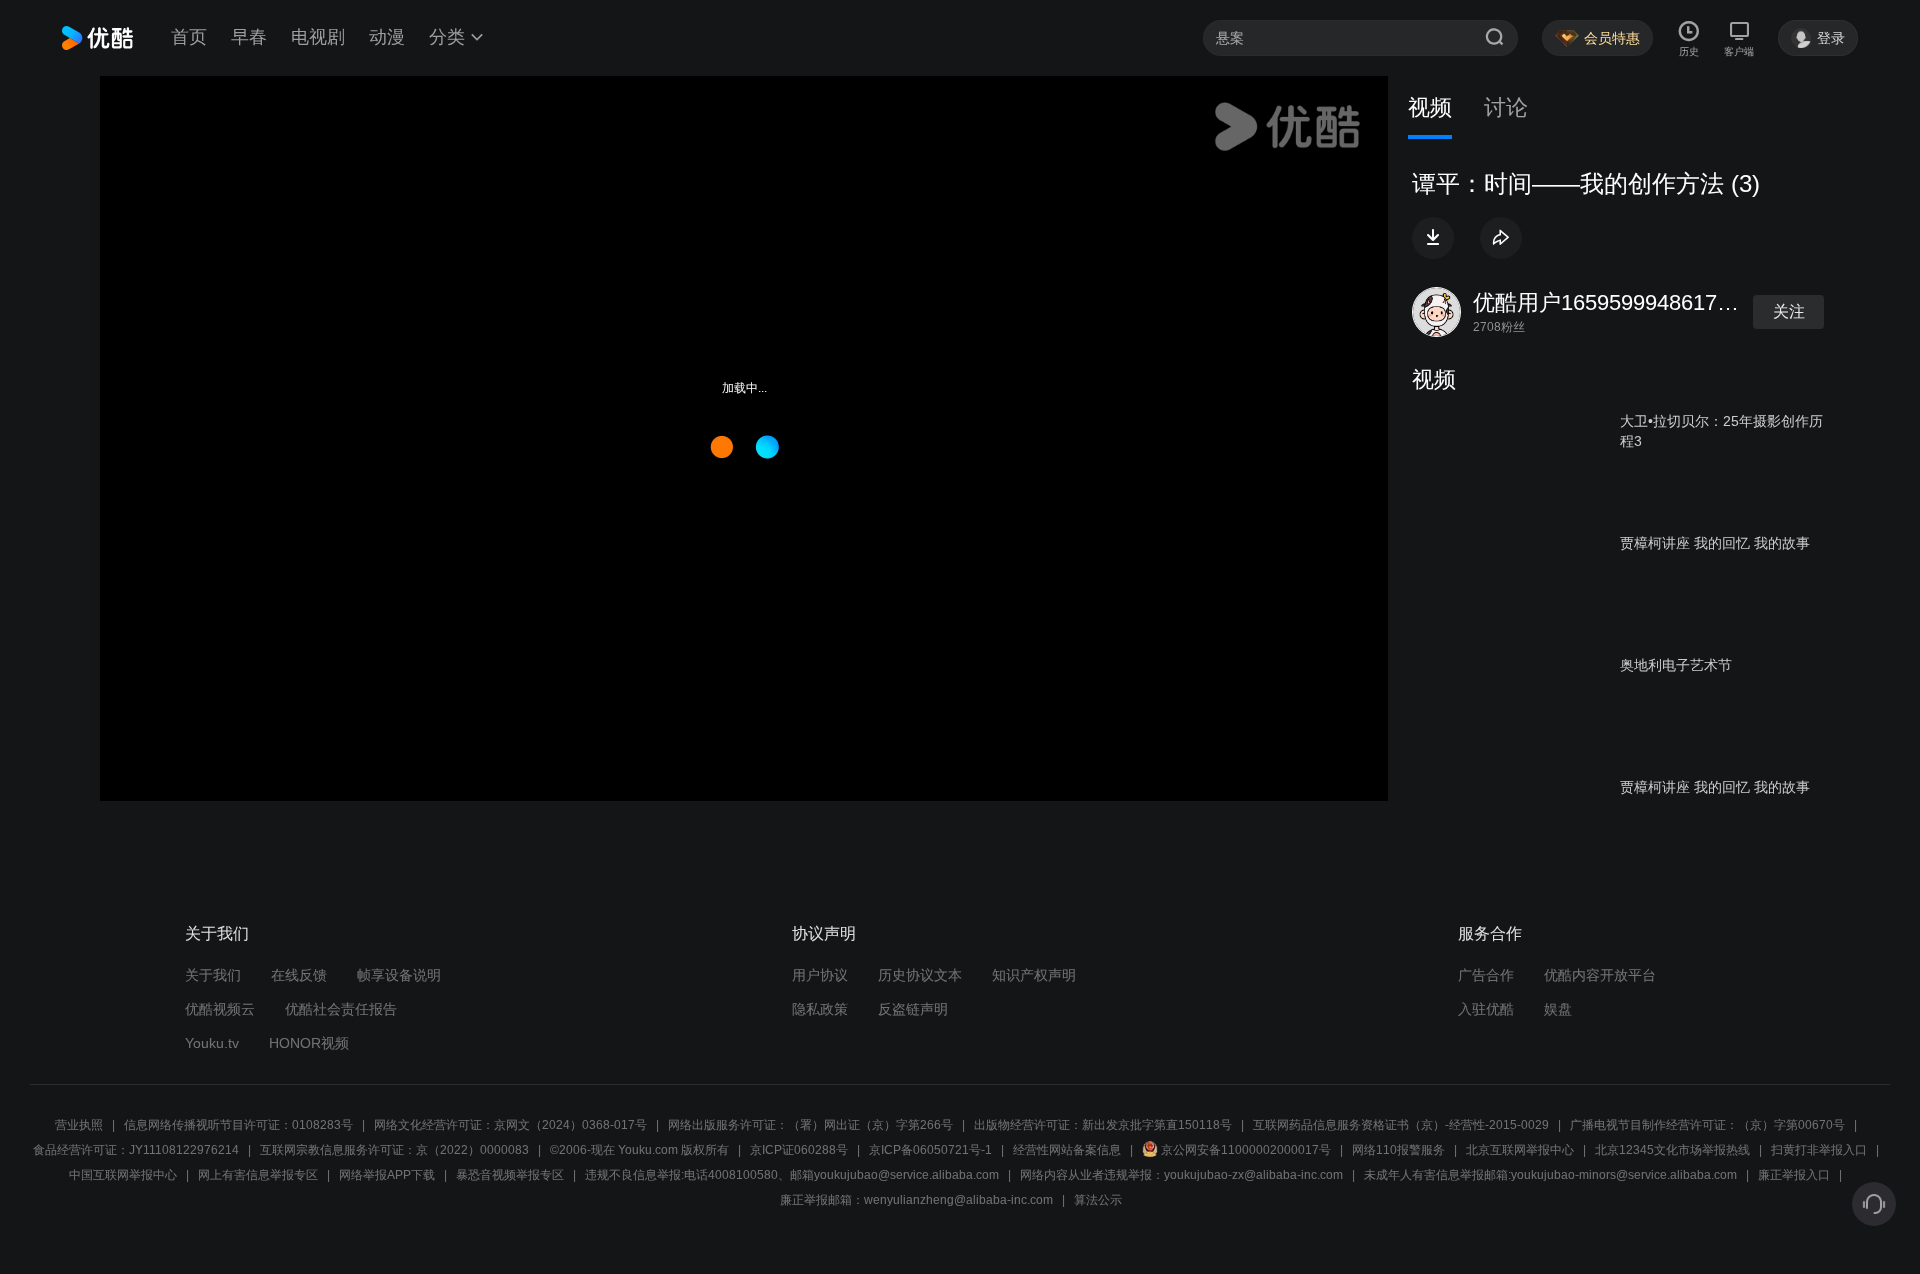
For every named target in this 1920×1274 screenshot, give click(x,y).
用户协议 (820, 975)
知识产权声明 (1034, 975)
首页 (189, 37)
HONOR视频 (309, 1043)
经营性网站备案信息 (1067, 1150)
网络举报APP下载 (387, 1175)
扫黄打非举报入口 (1819, 1150)
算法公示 (1098, 1200)
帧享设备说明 (399, 975)
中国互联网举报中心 (123, 1175)
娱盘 (1558, 1009)
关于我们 (213, 975)
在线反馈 (299, 975)
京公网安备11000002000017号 (1246, 1150)
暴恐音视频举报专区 (510, 1175)
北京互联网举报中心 (1520, 1150)
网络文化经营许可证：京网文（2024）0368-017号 (510, 1125)
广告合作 (1486, 975)
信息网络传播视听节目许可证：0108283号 (238, 1125)
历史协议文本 (920, 975)
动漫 (387, 37)
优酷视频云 (220, 1009)
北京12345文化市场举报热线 (1672, 1150)
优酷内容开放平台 (1600, 975)
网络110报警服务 (1398, 1150)
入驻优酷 (1486, 1009)
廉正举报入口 (1794, 1175)
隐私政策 (820, 1009)
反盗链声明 (913, 1009)
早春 (249, 37)
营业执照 (79, 1125)
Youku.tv (212, 1043)
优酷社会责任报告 (341, 1009)
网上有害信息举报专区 (258, 1175)
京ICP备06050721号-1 (930, 1150)
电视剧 (318, 37)
